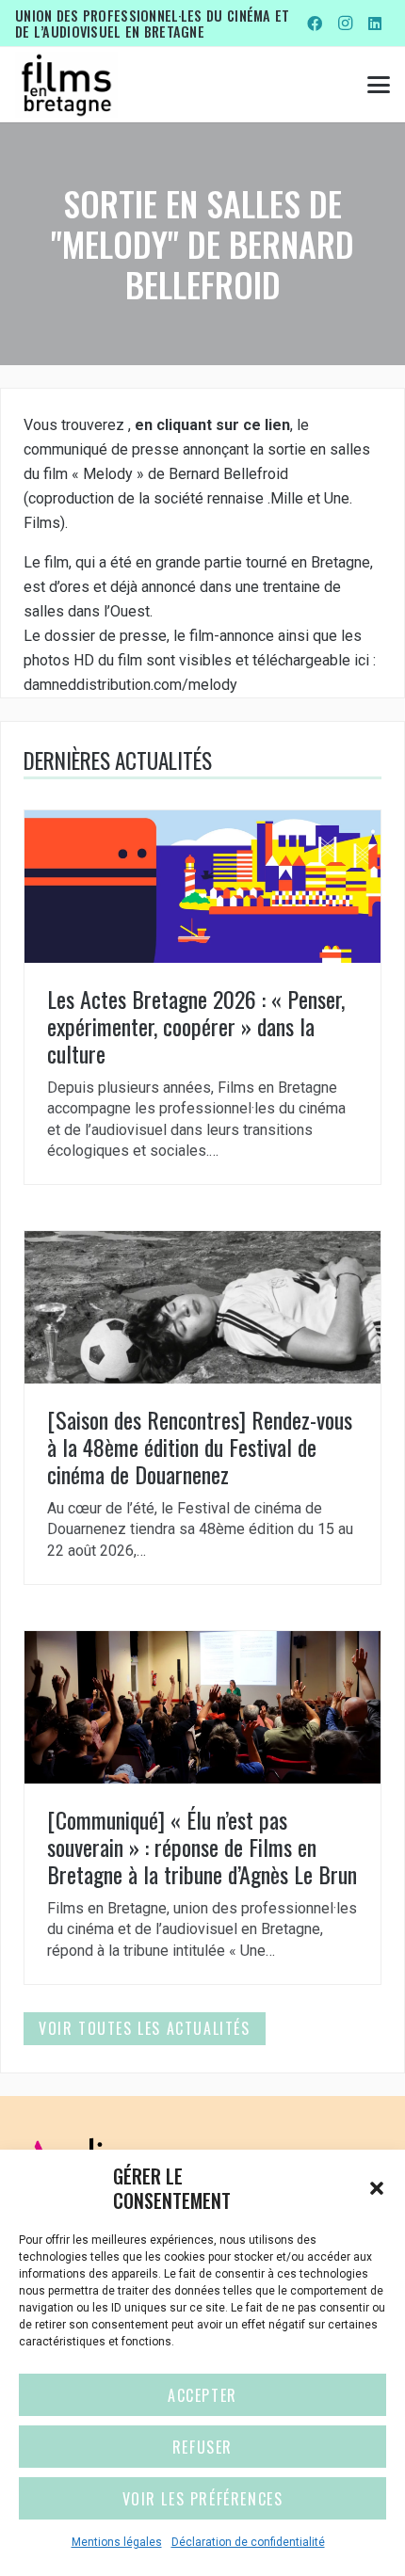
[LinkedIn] (375, 24)
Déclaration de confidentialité (248, 2542)
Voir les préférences (203, 2499)
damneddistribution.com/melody (130, 685)
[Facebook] (315, 24)
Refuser (202, 2447)
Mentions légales (117, 2542)
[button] (377, 2188)
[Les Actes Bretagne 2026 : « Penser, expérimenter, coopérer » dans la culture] (202, 997)
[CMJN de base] (66, 85)
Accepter (202, 2395)
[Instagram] (345, 24)
